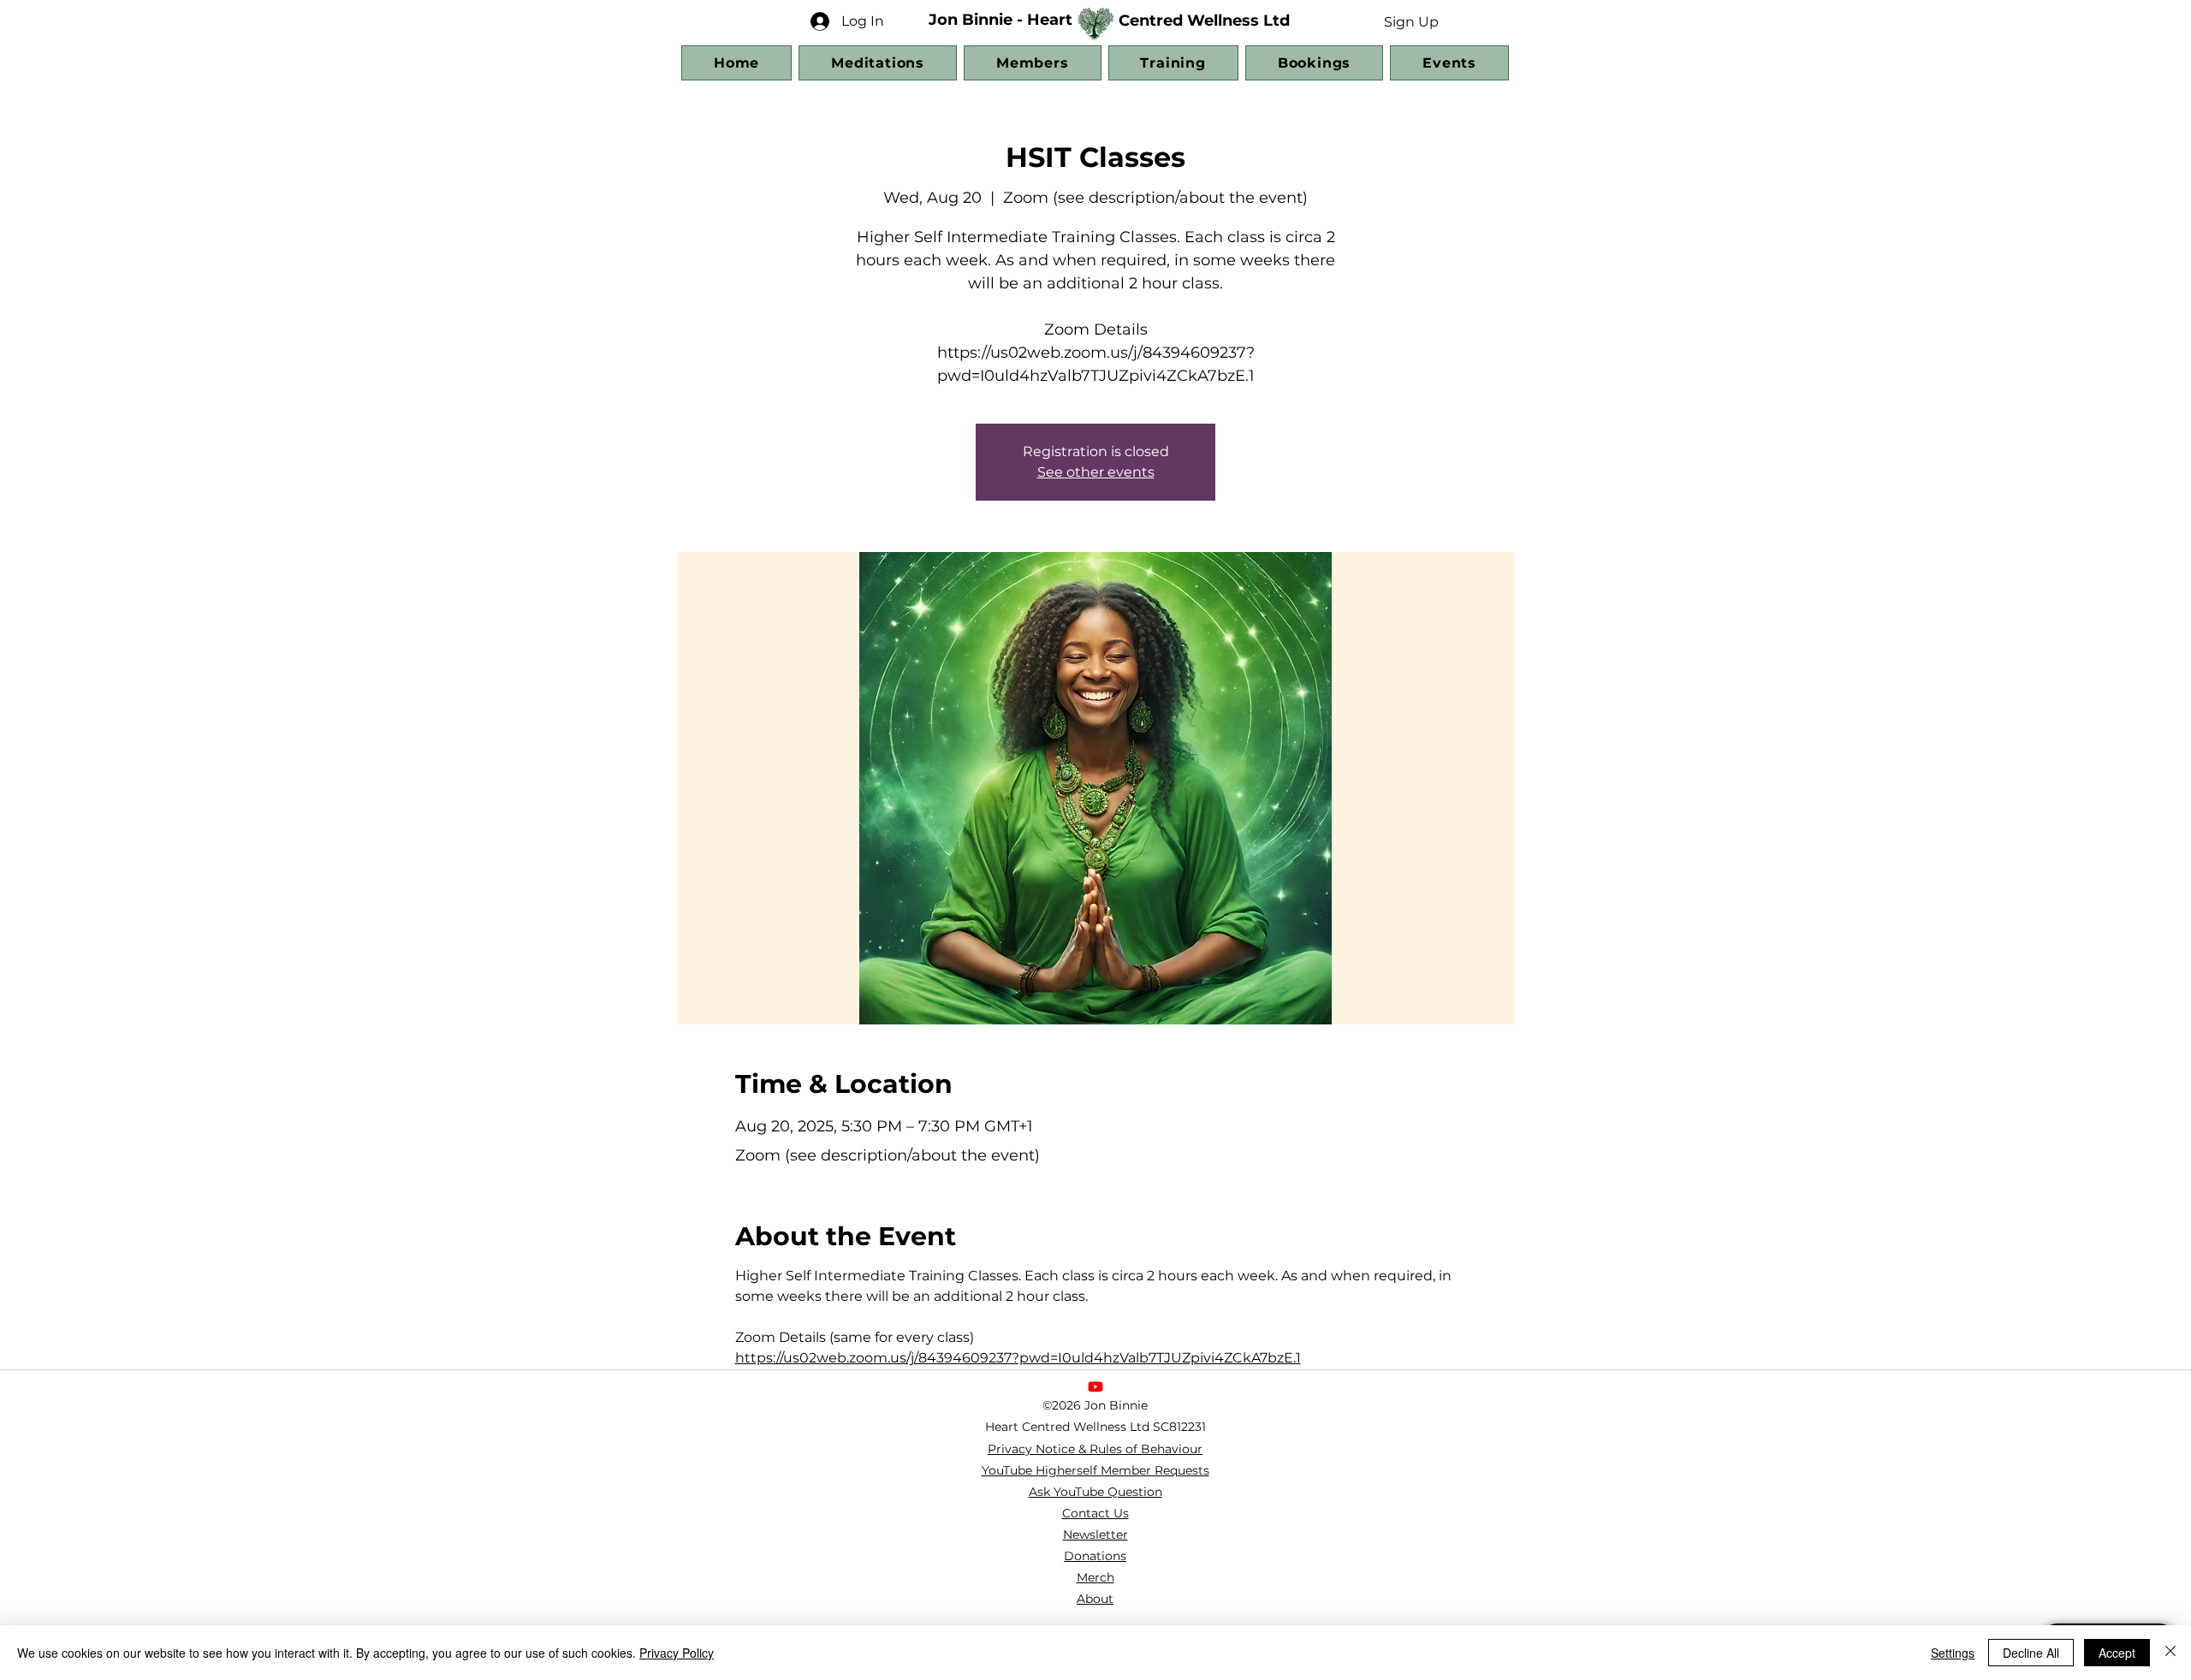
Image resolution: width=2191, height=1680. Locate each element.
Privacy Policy (677, 1653)
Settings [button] (1953, 1653)
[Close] (2170, 1653)
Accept (2117, 1653)
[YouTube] (1095, 1386)
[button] (1411, 21)
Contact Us (1095, 1513)
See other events (1096, 472)
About (1095, 1599)
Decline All (2031, 1653)
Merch (1095, 1577)
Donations (1095, 1556)
